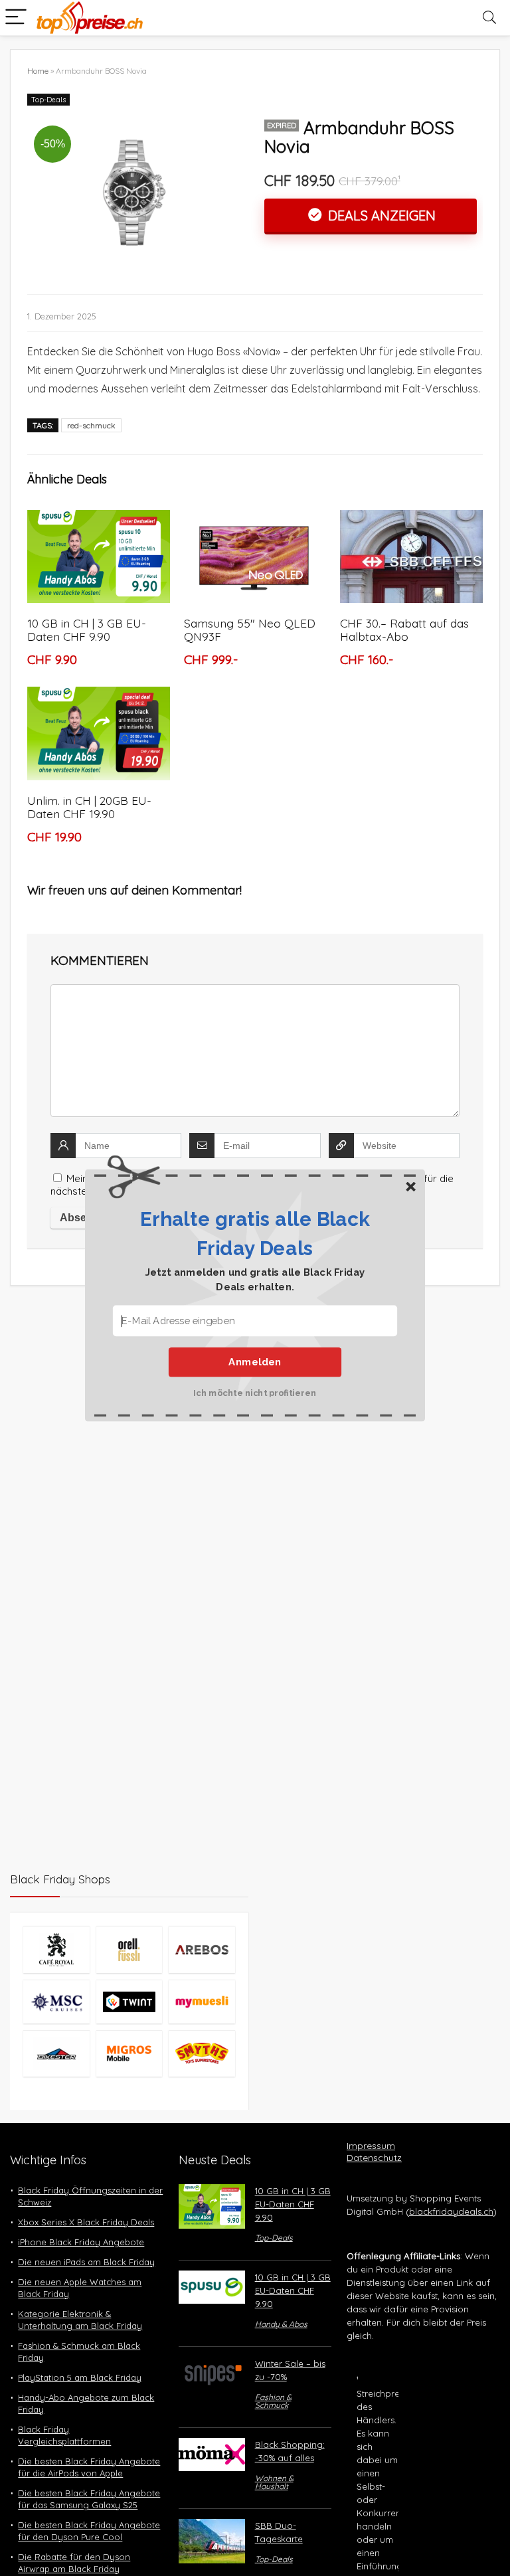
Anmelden (255, 1361)
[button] (255, 1233)
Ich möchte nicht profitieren (255, 1392)
